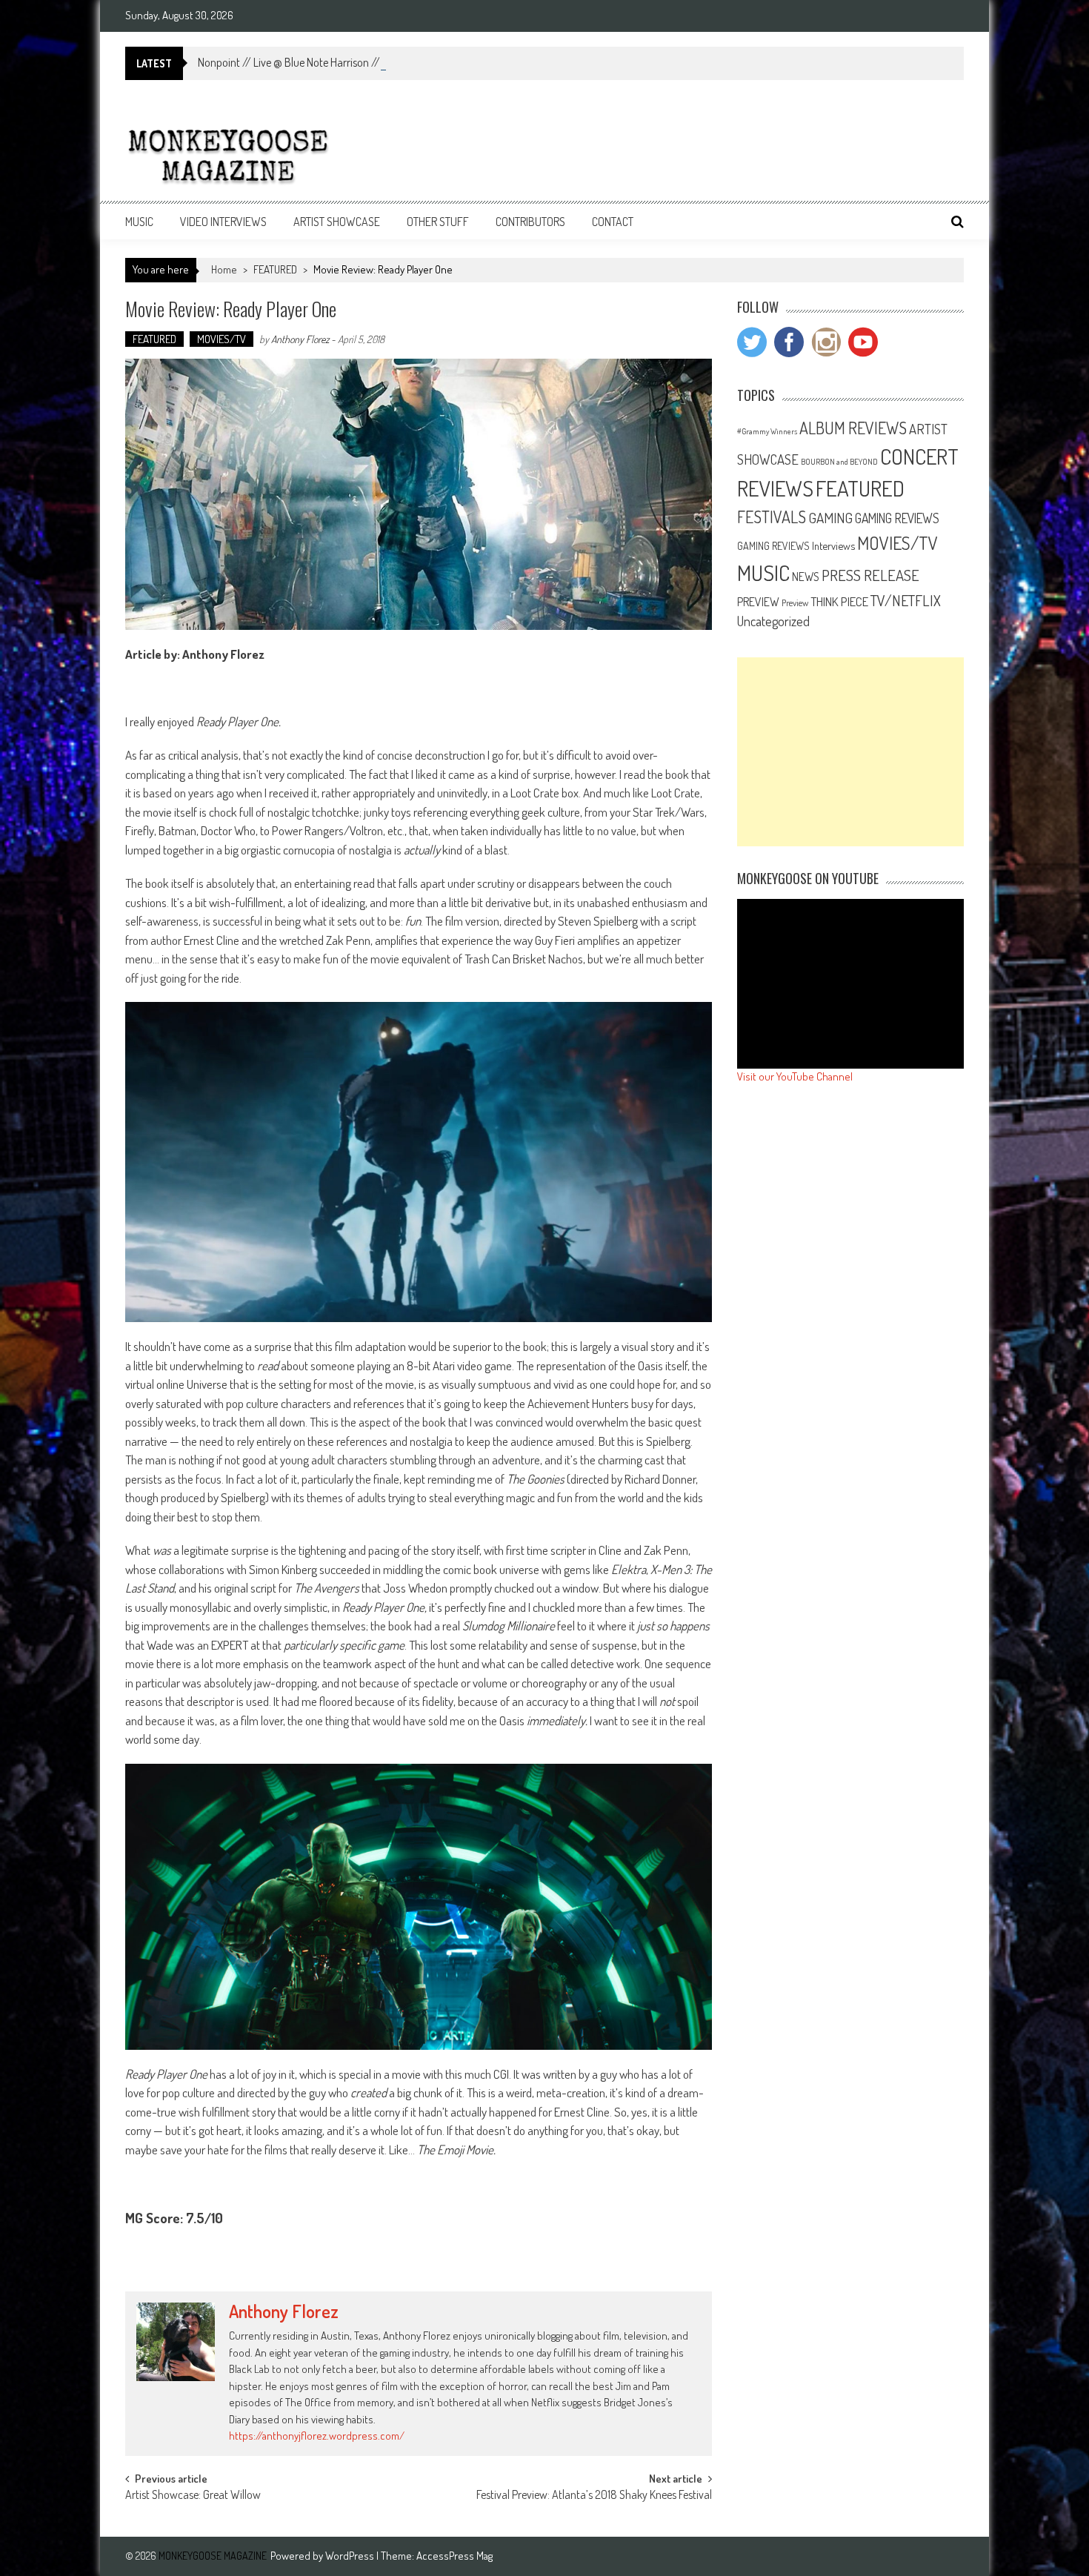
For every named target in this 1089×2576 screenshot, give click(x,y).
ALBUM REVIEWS (853, 428)
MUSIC (139, 222)
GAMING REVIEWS (897, 518)
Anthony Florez (300, 339)
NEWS (806, 577)
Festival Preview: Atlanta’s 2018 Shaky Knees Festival (594, 2496)
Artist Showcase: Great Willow (193, 2496)
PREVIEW (758, 601)
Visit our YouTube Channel (795, 1076)
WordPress (351, 2556)
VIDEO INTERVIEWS (223, 222)
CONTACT (613, 222)
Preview (795, 602)
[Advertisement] (850, 752)
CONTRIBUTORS (530, 222)
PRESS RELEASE (870, 575)
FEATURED (275, 269)
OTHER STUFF (438, 222)
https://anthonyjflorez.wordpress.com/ (317, 2436)
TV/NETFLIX (906, 600)
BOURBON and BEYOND (839, 462)
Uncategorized (773, 621)
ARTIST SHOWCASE (337, 222)
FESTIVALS (772, 517)
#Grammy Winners (767, 431)
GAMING (830, 518)
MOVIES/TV (222, 339)
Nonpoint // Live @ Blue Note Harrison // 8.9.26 (305, 62)
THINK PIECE (839, 601)
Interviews (833, 545)
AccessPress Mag (454, 2556)
